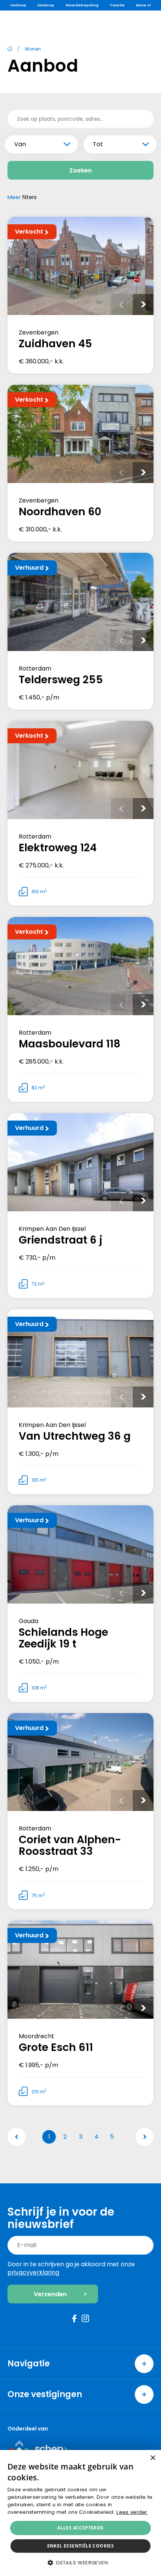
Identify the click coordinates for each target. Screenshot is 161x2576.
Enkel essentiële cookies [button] (81, 2546)
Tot (98, 144)
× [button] (153, 2458)
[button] (80, 2563)
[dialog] (80, 2513)
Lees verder (132, 2512)
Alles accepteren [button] (80, 2528)
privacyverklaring (33, 2272)
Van (20, 144)
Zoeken (80, 170)
